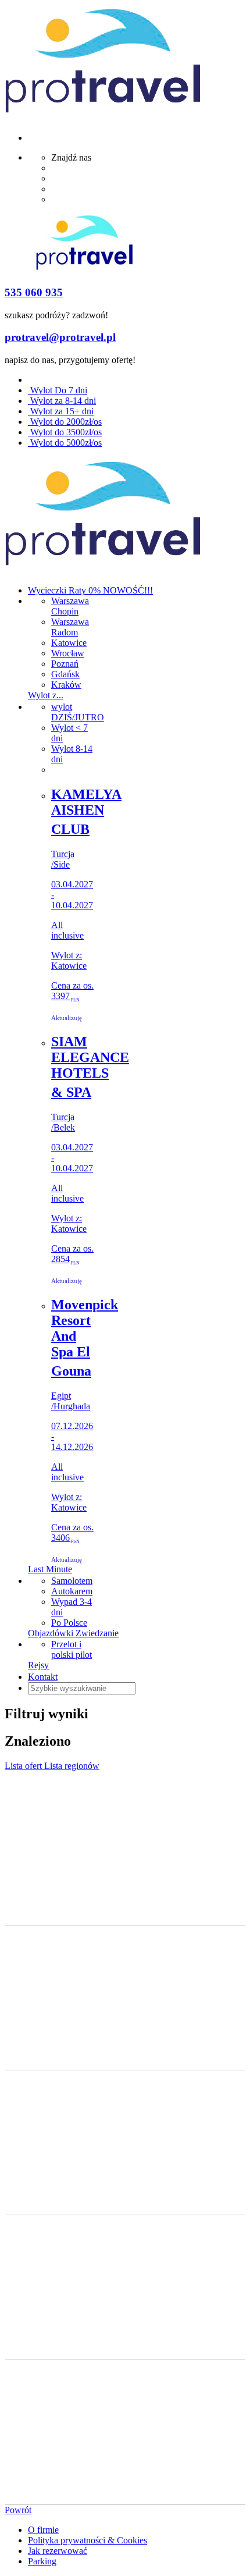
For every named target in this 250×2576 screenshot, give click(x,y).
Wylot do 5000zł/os (65, 443)
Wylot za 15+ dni (61, 411)
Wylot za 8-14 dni (62, 401)
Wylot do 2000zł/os (65, 422)
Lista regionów (72, 1766)
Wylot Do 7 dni (58, 390)
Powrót (18, 2510)
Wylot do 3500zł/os (65, 432)
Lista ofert (24, 1766)
